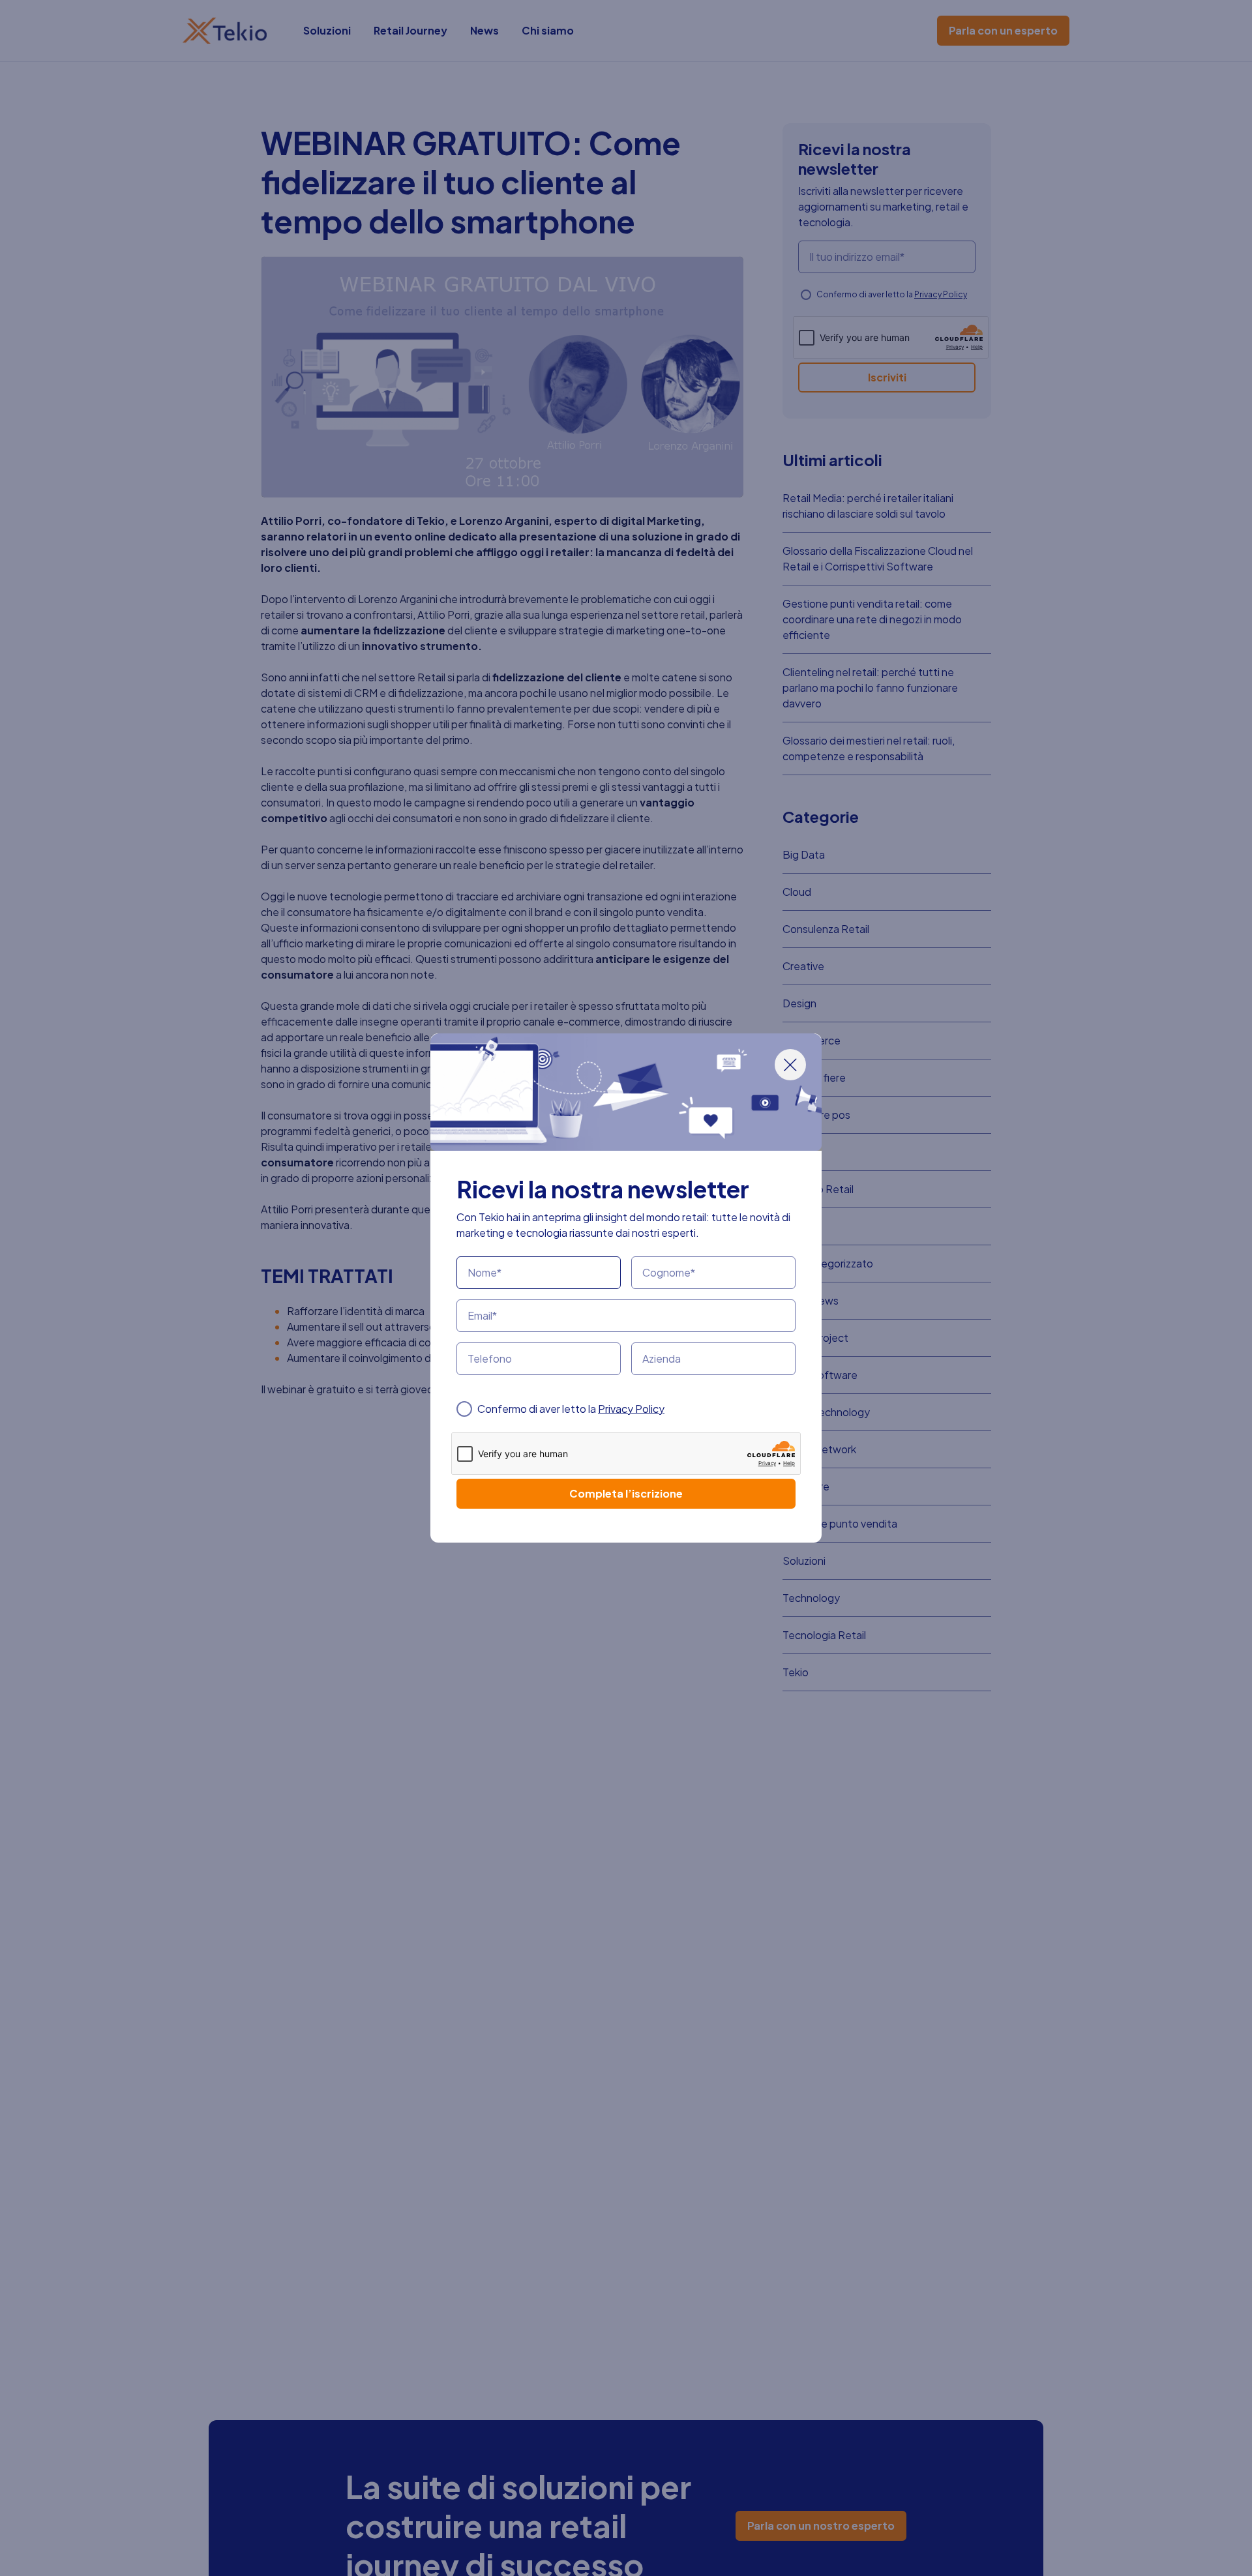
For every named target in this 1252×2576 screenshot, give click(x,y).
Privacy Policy (631, 1409)
